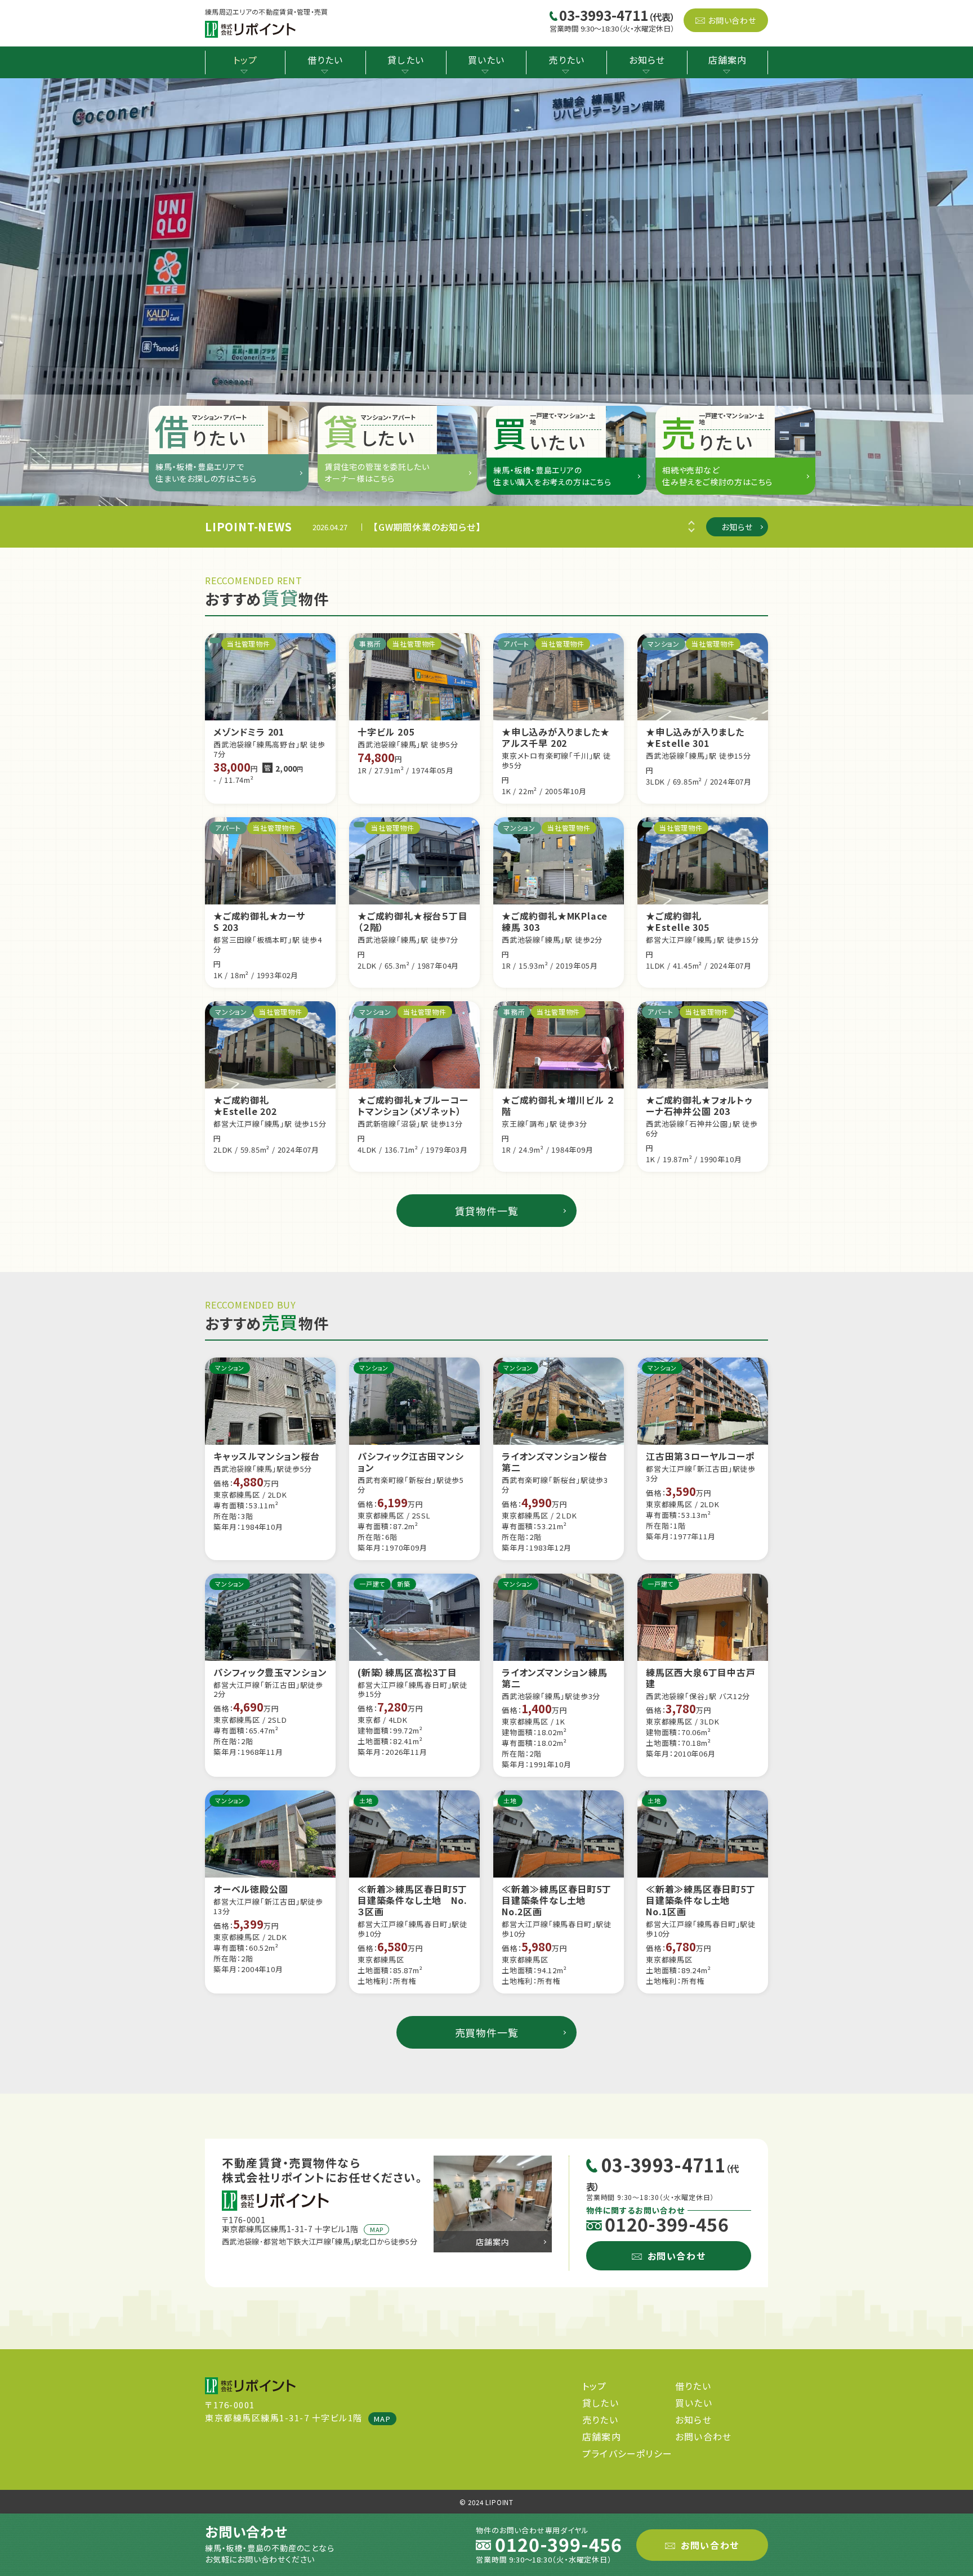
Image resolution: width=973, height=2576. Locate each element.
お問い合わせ (732, 20)
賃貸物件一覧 (487, 1211)
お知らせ (647, 60)
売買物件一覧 (487, 2032)
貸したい (406, 60)
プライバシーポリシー (627, 2453)
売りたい (566, 60)
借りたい (325, 60)
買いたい (486, 60)
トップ (246, 60)
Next (689, 527)
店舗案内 (728, 60)
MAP (376, 2229)
